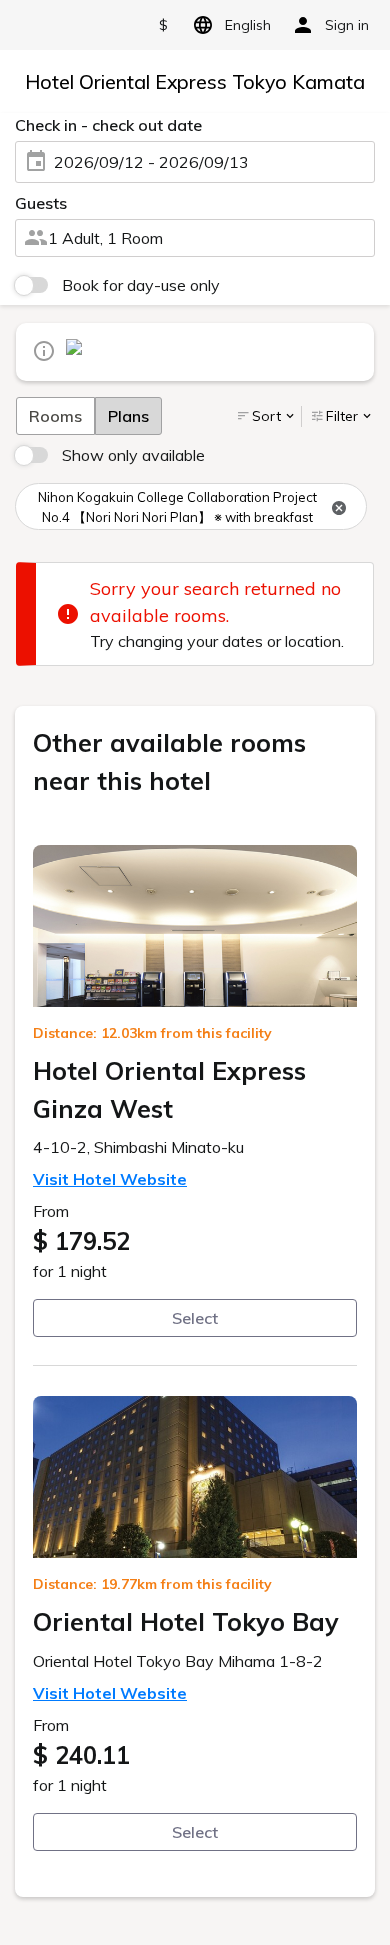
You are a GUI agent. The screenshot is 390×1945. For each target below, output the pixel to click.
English (248, 25)
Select (195, 1318)
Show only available (133, 455)
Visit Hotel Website (110, 1179)
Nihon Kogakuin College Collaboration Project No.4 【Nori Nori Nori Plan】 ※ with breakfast (177, 507)
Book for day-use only (141, 285)
